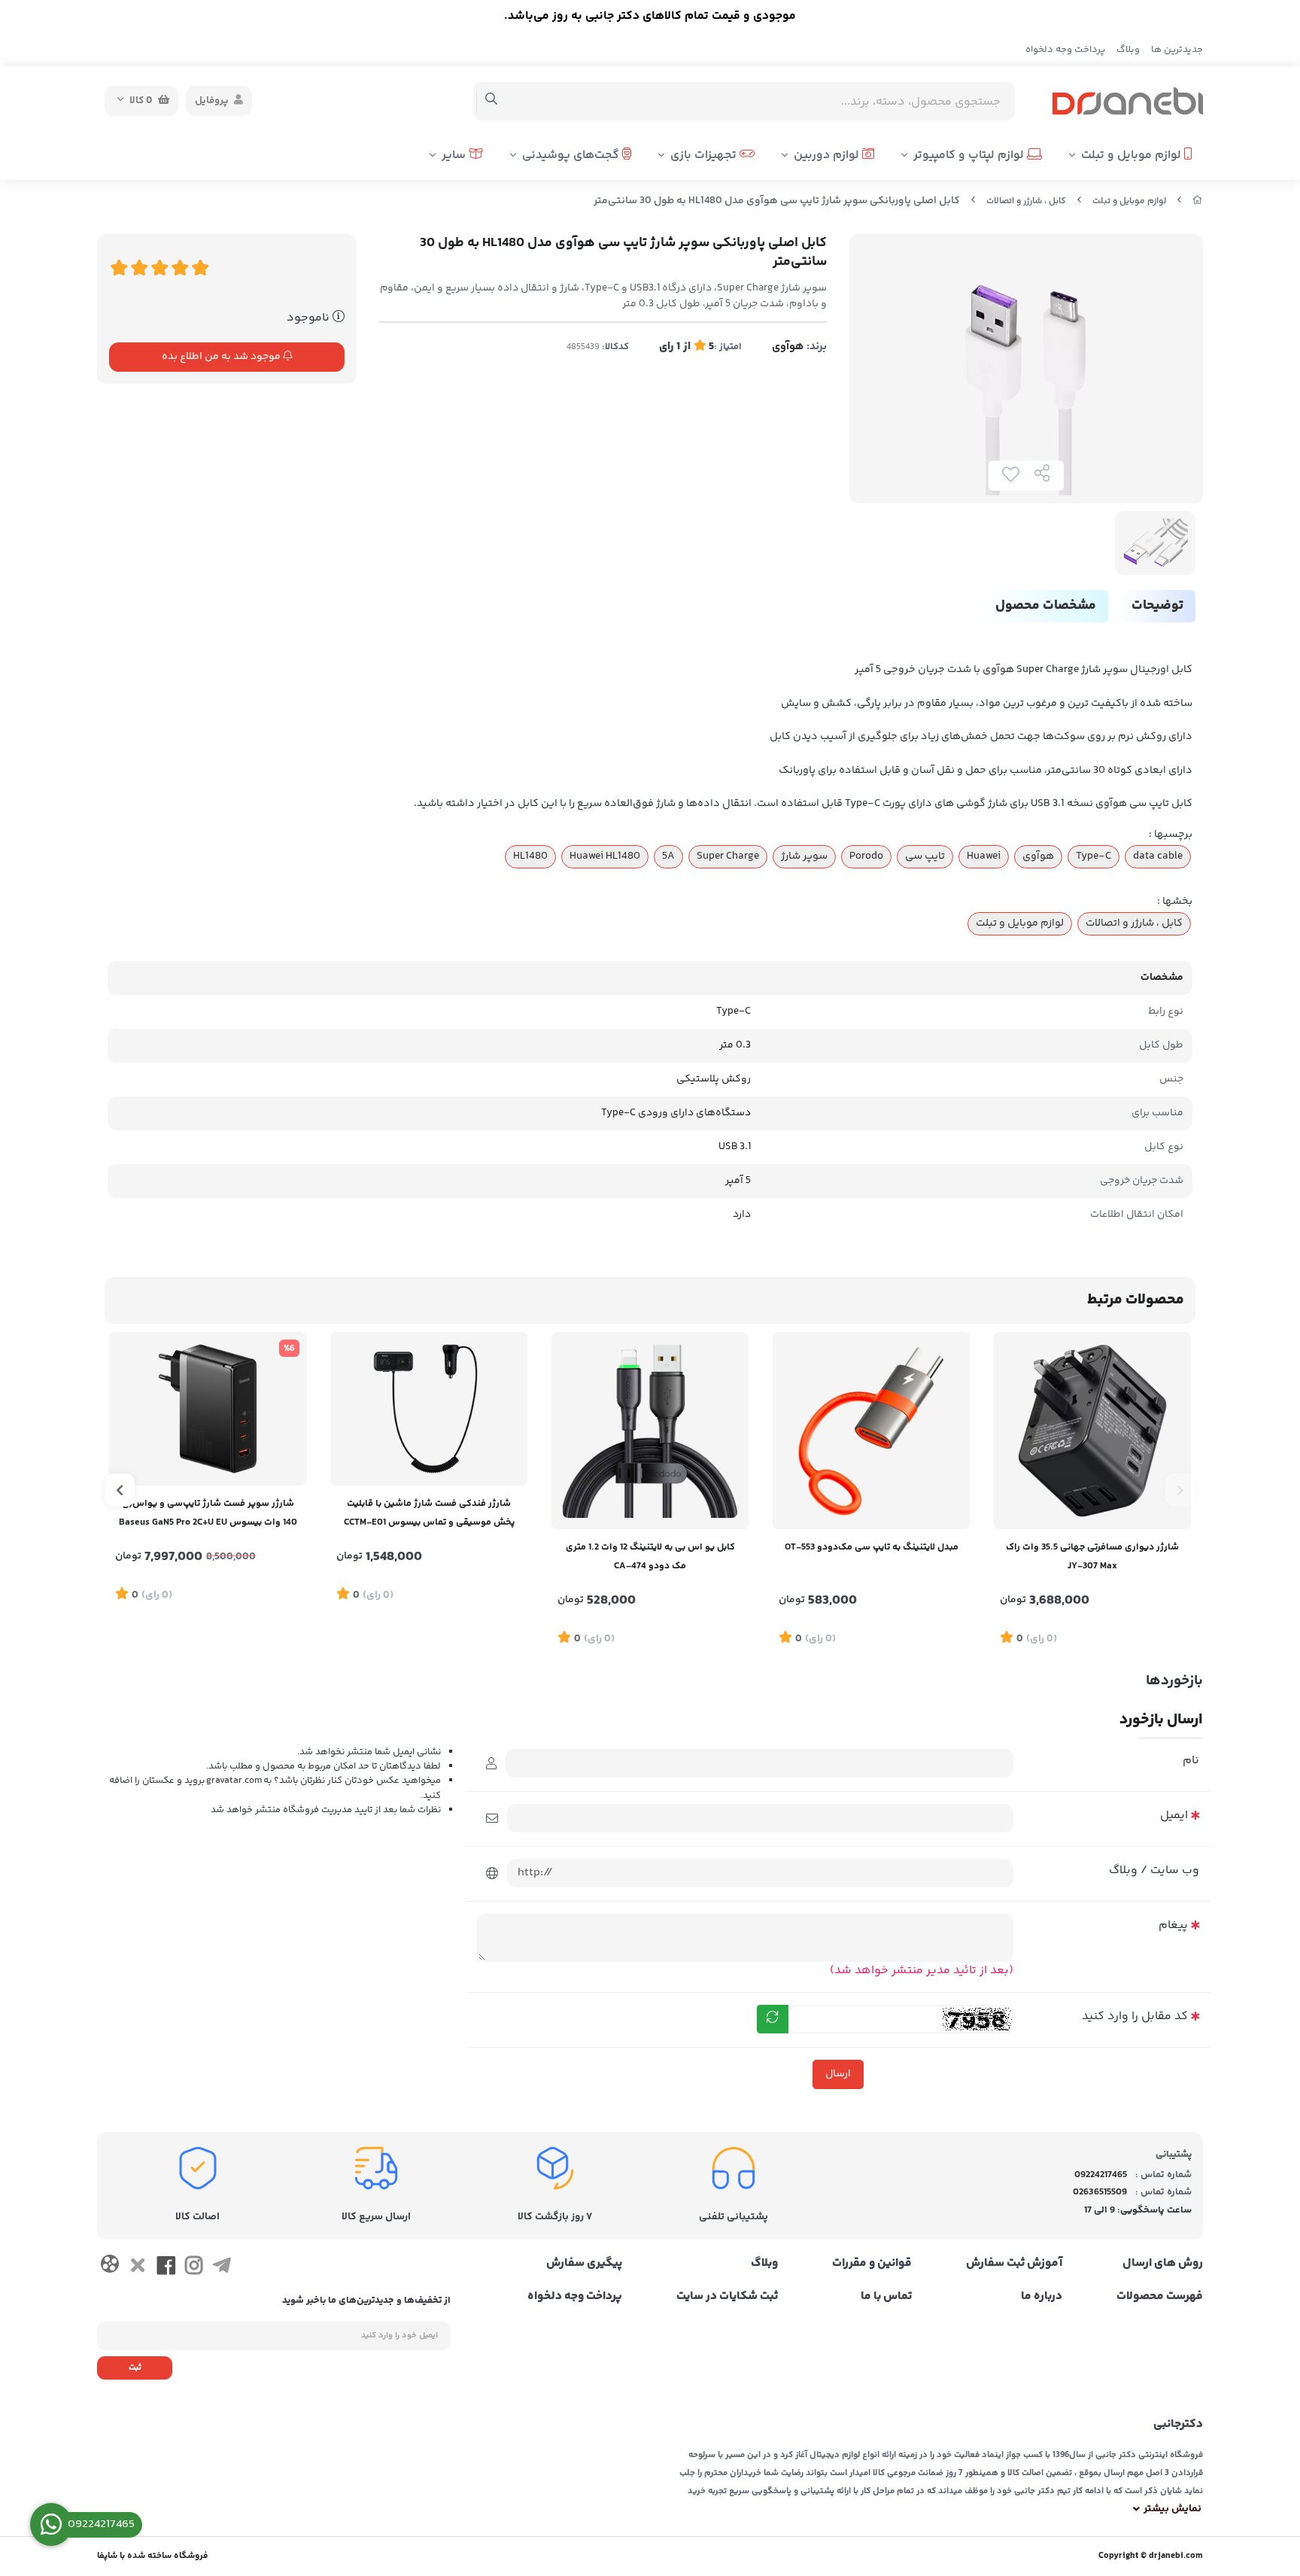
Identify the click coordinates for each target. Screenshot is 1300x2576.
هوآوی (788, 347)
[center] (492, 101)
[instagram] (194, 2268)
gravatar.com (234, 1781)
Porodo (866, 856)
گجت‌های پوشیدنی (572, 155)
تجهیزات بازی (705, 155)
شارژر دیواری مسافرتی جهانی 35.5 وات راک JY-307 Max (1092, 1557)
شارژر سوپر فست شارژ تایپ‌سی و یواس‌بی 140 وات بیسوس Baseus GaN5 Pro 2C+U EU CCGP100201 (208, 1515)
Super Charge (728, 856)
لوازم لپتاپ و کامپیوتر (970, 155)
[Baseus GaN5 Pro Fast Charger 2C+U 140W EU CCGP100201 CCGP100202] (208, 1409)
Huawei (984, 856)
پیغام (1173, 1925)
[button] (1180, 1490)
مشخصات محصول (1046, 606)
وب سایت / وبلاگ (1154, 1870)
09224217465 (1101, 2175)
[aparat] (109, 2267)
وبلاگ (1128, 50)
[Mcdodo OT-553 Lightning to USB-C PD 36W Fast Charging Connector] (871, 1431)
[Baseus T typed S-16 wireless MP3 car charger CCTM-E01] (429, 1409)
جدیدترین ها (1177, 50)
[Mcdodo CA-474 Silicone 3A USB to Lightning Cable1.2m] (650, 1431)
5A (668, 856)
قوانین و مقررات (872, 2264)
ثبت (135, 2368)
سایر (455, 155)
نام (1191, 1761)
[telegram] (222, 2268)
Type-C (1093, 856)
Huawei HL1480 (605, 856)
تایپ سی (925, 856)
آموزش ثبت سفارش (1014, 2264)
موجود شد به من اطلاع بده (222, 357)
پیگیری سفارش (584, 2264)
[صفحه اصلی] (1198, 201)
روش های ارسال (1163, 2264)
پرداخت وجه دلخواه (1065, 50)
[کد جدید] (773, 2019)
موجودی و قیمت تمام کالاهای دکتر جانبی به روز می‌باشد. (650, 16)
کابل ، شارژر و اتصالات (1026, 201)
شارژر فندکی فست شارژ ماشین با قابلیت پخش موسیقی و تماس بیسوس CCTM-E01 (429, 1513)
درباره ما (1042, 2297)
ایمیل (1174, 1816)
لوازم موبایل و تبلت (1133, 155)
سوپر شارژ (804, 856)
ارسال (838, 2074)
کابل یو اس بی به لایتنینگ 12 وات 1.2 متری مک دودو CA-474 (650, 1557)
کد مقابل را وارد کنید (1135, 2016)
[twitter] (137, 2268)
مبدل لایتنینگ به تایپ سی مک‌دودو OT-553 (872, 1547)
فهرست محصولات (1160, 2297)
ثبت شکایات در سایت (727, 2297)
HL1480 (530, 856)
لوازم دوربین (828, 155)
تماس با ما (886, 2297)
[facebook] (166, 2268)
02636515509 (1100, 2192)
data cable (1158, 856)
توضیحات (1157, 606)
